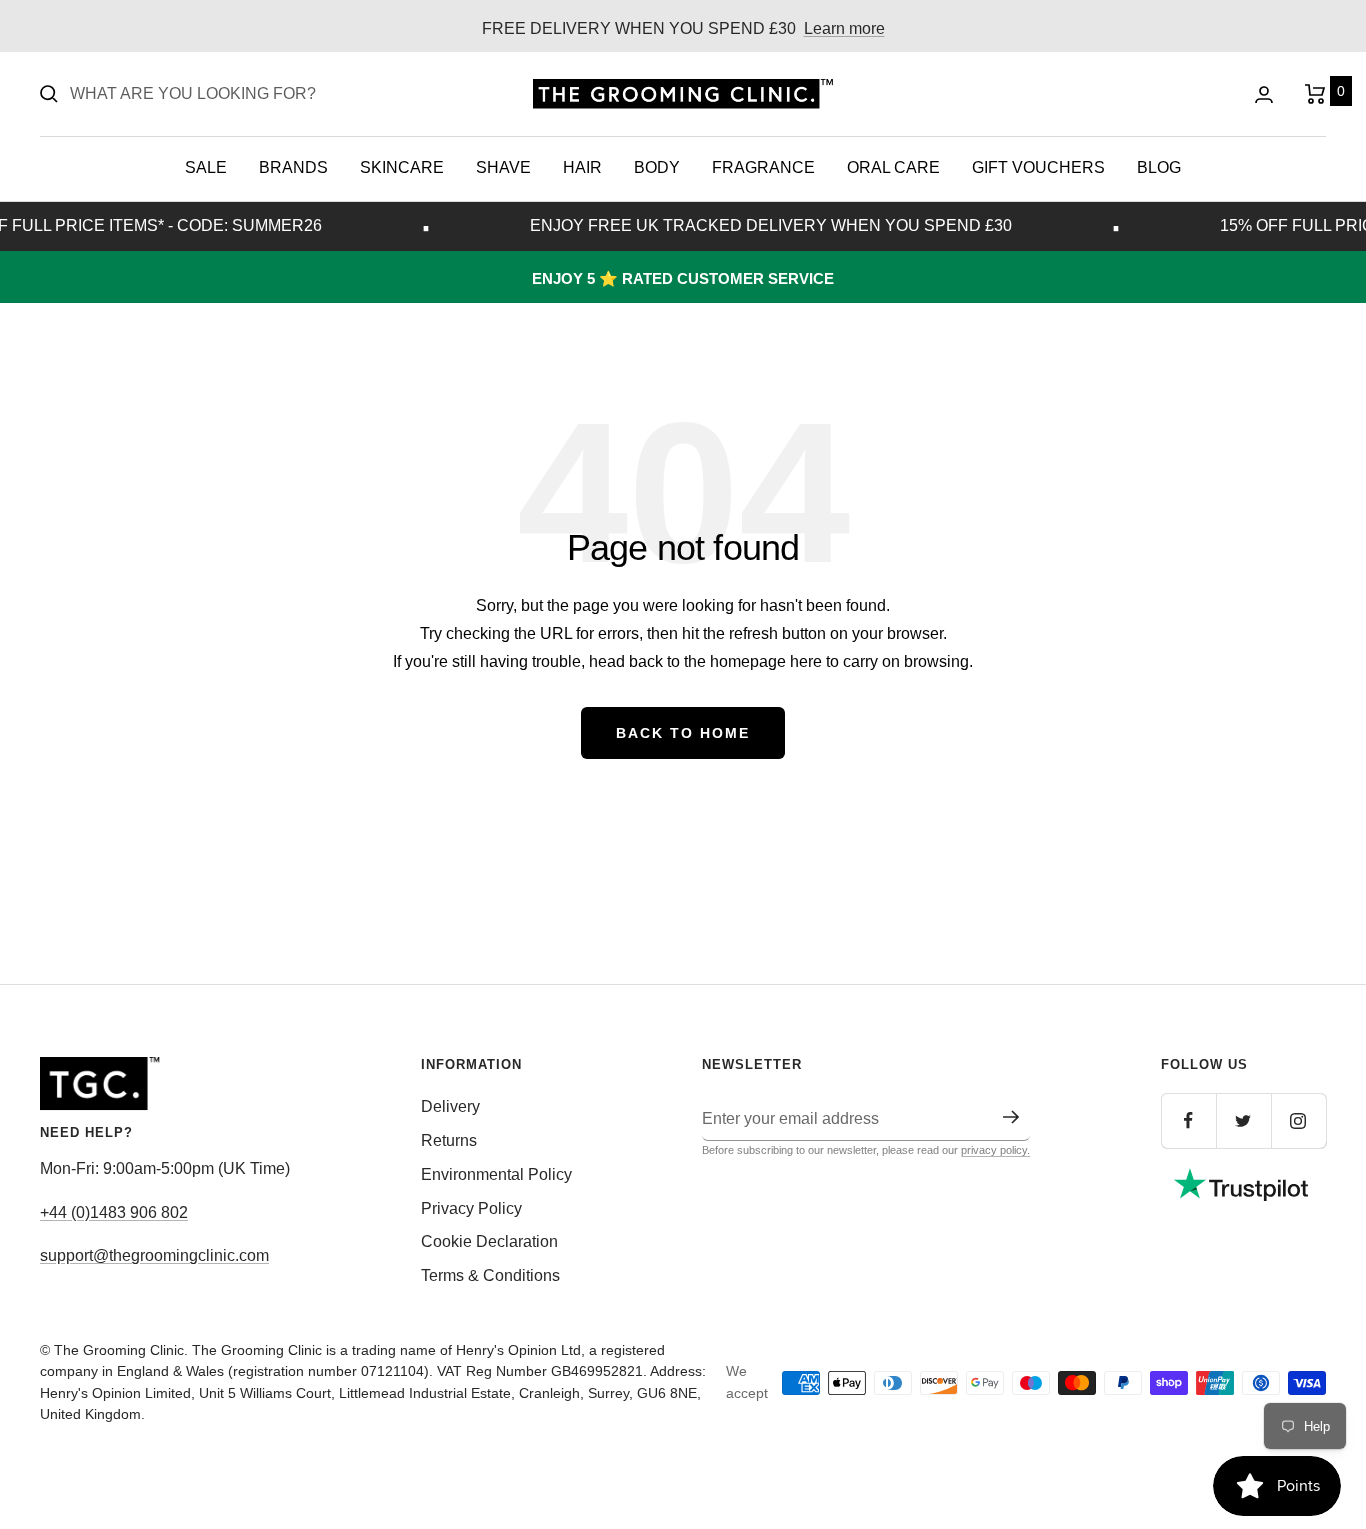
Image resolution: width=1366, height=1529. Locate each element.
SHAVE (503, 167)
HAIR (582, 167)
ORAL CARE (893, 167)
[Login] (1264, 94)
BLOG (1159, 167)
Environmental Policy (496, 1174)
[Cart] (1315, 94)
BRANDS (293, 167)
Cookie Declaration (489, 1241)
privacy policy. (995, 1150)
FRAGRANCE (763, 167)
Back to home (683, 733)
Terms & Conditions (490, 1275)
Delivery (450, 1106)
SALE (206, 167)
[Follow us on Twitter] (1243, 1120)
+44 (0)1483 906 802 (114, 1212)
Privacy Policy (471, 1208)
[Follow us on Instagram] (1298, 1120)
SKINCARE (402, 167)
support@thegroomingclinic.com (154, 1255)
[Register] (1011, 1117)
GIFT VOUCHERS (1038, 167)
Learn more (844, 28)
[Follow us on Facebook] (1188, 1120)
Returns (449, 1140)
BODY (657, 167)
